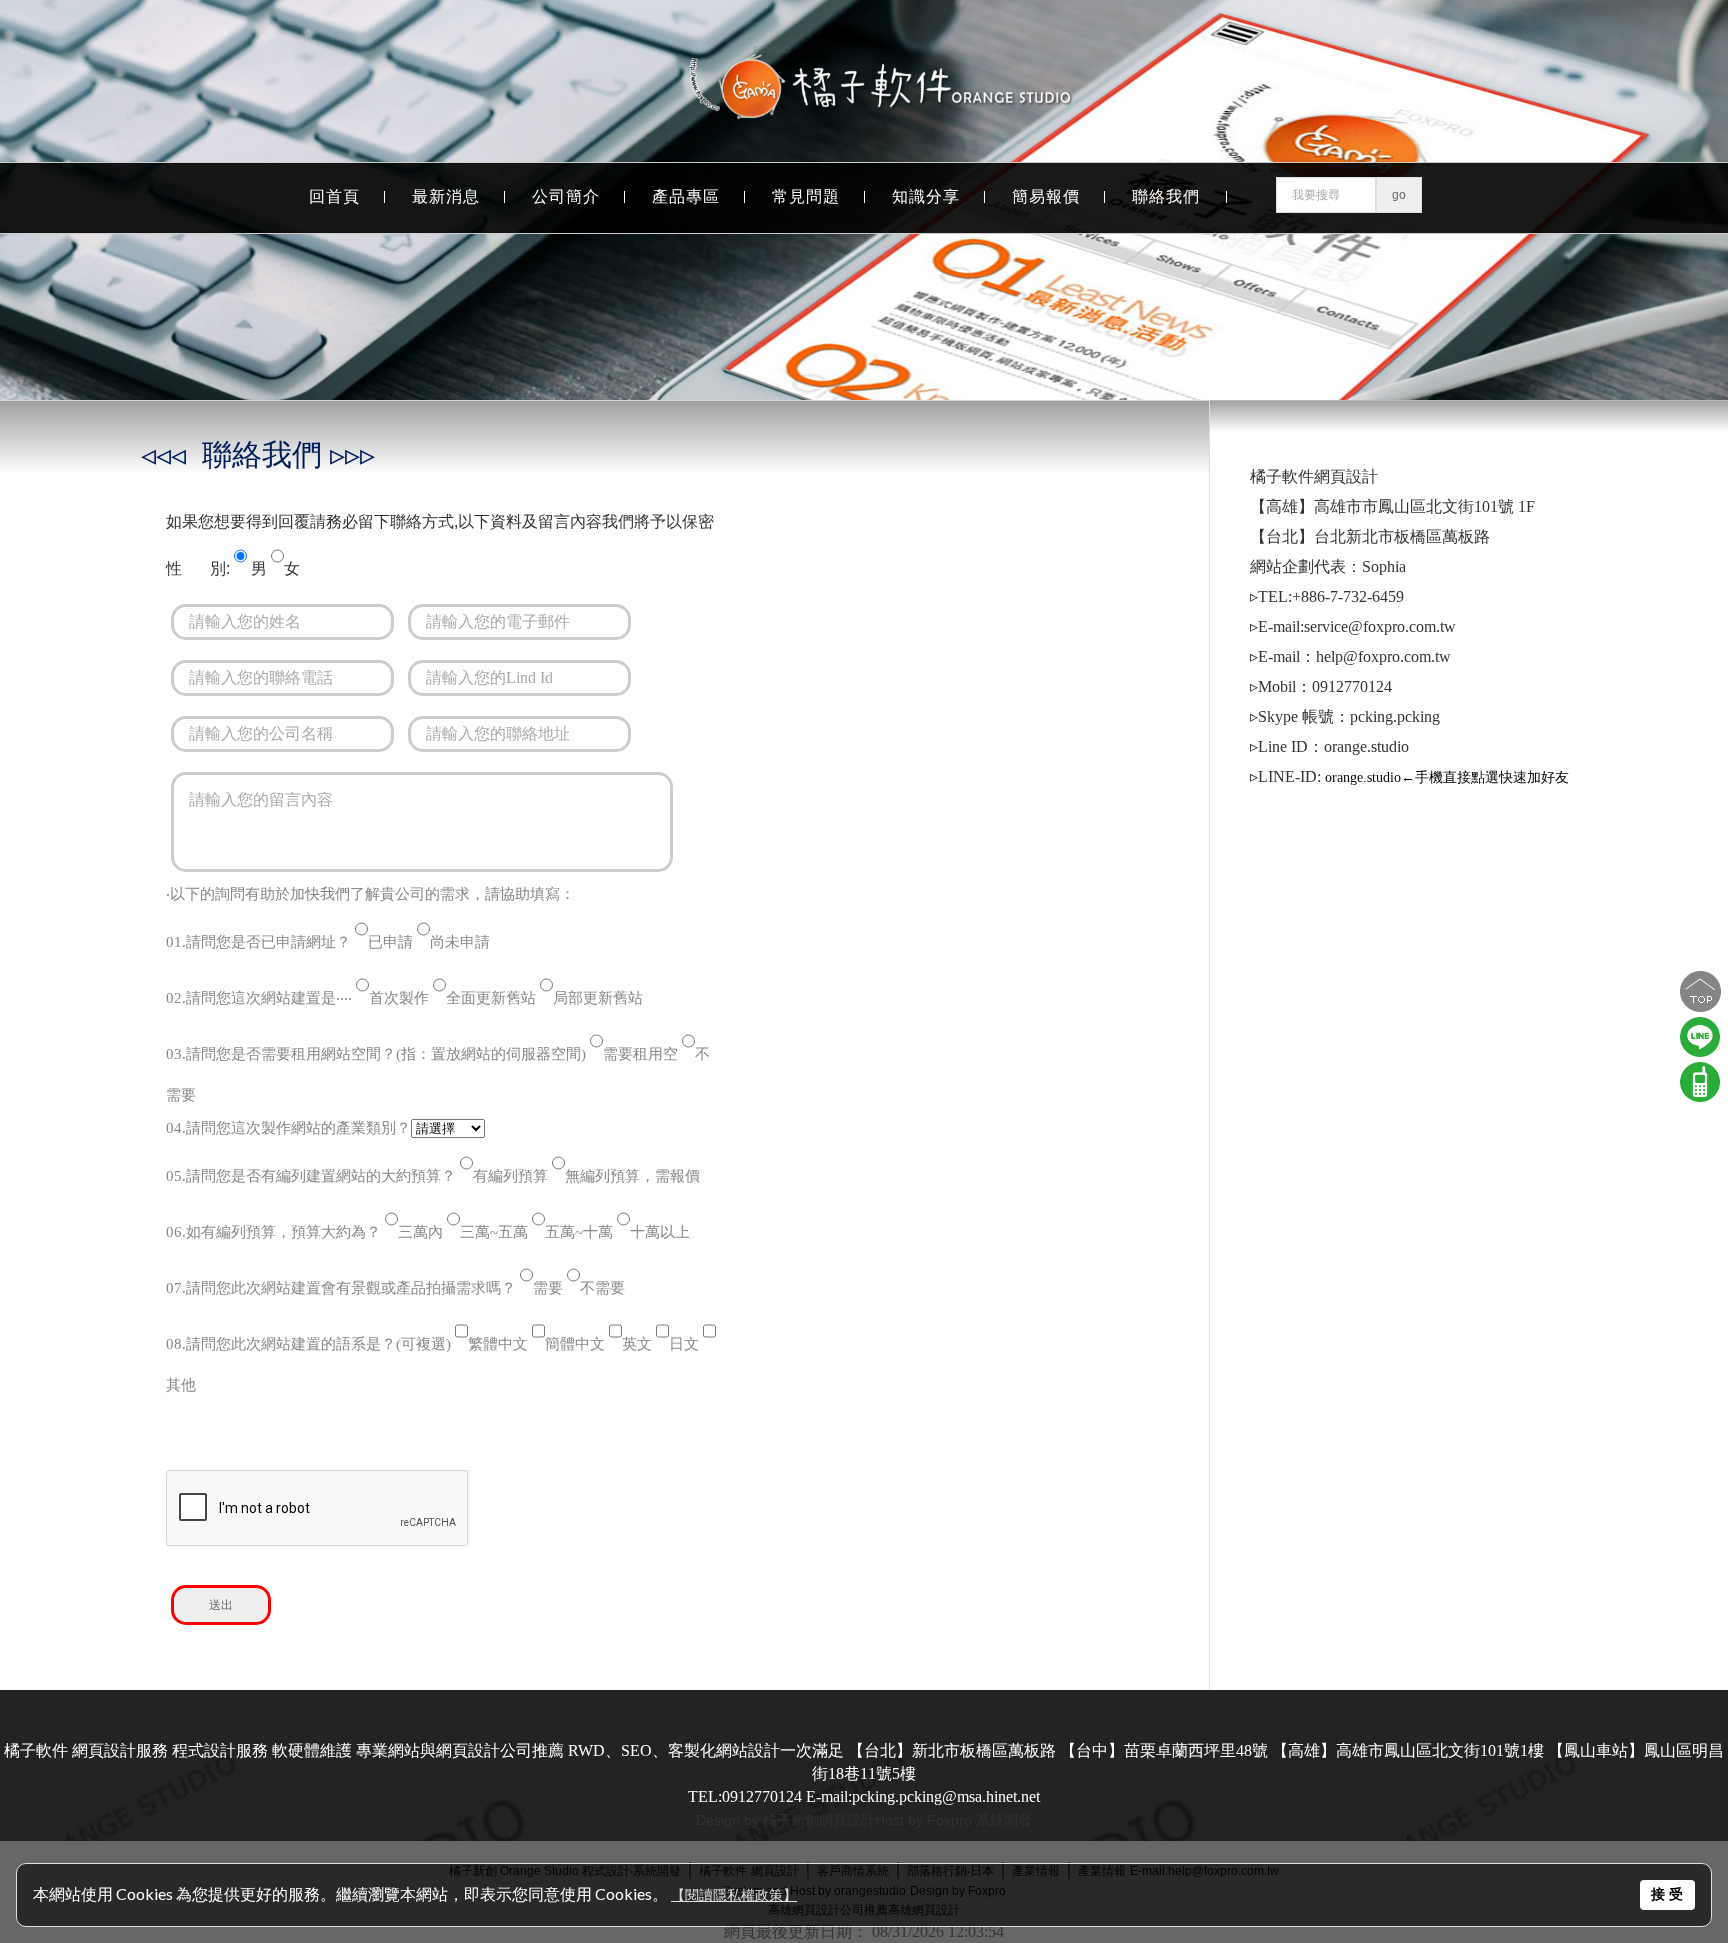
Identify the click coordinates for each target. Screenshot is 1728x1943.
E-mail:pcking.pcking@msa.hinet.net (923, 1796)
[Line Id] (1700, 1057)
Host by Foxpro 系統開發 (953, 1820)
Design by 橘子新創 (757, 1820)
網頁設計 (847, 1820)
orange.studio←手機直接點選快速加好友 (1447, 777)
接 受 (1667, 1894)
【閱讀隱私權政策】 (734, 1895)
